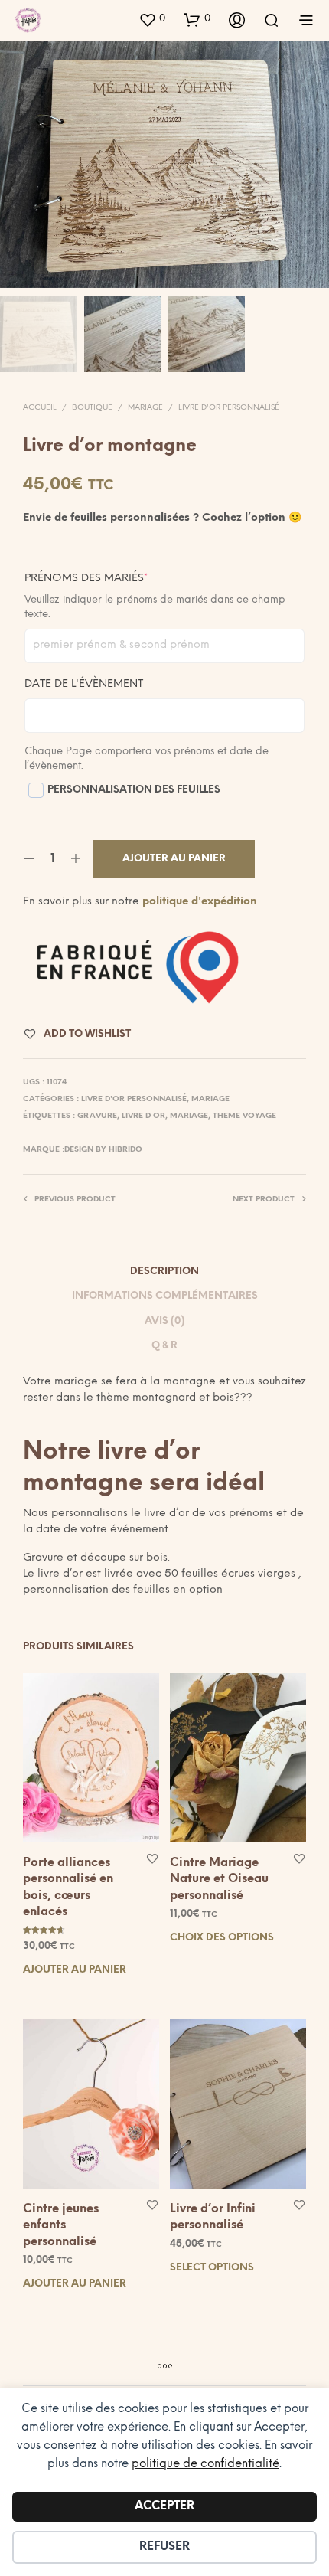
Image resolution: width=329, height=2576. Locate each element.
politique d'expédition (200, 902)
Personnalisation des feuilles (134, 790)
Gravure (97, 1116)
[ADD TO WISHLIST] (152, 1858)
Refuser (164, 2547)
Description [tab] (164, 1272)
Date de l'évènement (84, 684)
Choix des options (222, 1938)
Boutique (92, 408)
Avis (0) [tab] (164, 1321)
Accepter (164, 2506)
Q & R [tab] (164, 1346)
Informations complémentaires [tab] (165, 1296)
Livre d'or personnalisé (229, 408)
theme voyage (244, 1116)
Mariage (145, 408)
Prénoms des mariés (117, 578)
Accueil (40, 408)
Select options (212, 2268)
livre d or (143, 1116)
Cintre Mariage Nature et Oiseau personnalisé (219, 1880)
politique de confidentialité (205, 2464)
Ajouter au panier (75, 1970)
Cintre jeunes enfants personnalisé (61, 2225)
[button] (152, 19)
